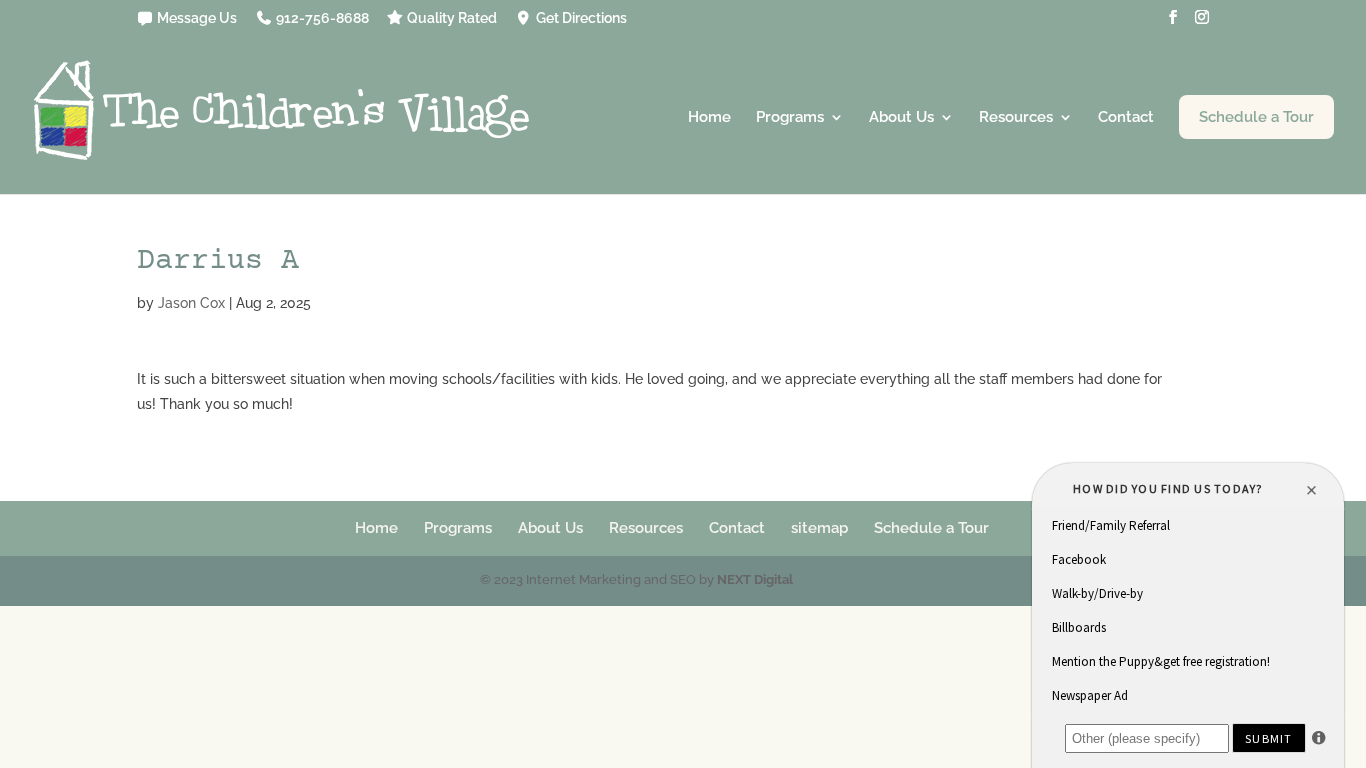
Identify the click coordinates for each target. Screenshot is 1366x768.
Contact (1126, 118)
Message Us (195, 18)
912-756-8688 (321, 18)
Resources (1016, 118)
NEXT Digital (755, 579)
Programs (790, 118)
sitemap (819, 528)
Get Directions (580, 18)
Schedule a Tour (1256, 117)
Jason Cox (191, 303)
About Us (901, 118)
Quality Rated (450, 18)
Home (709, 118)
